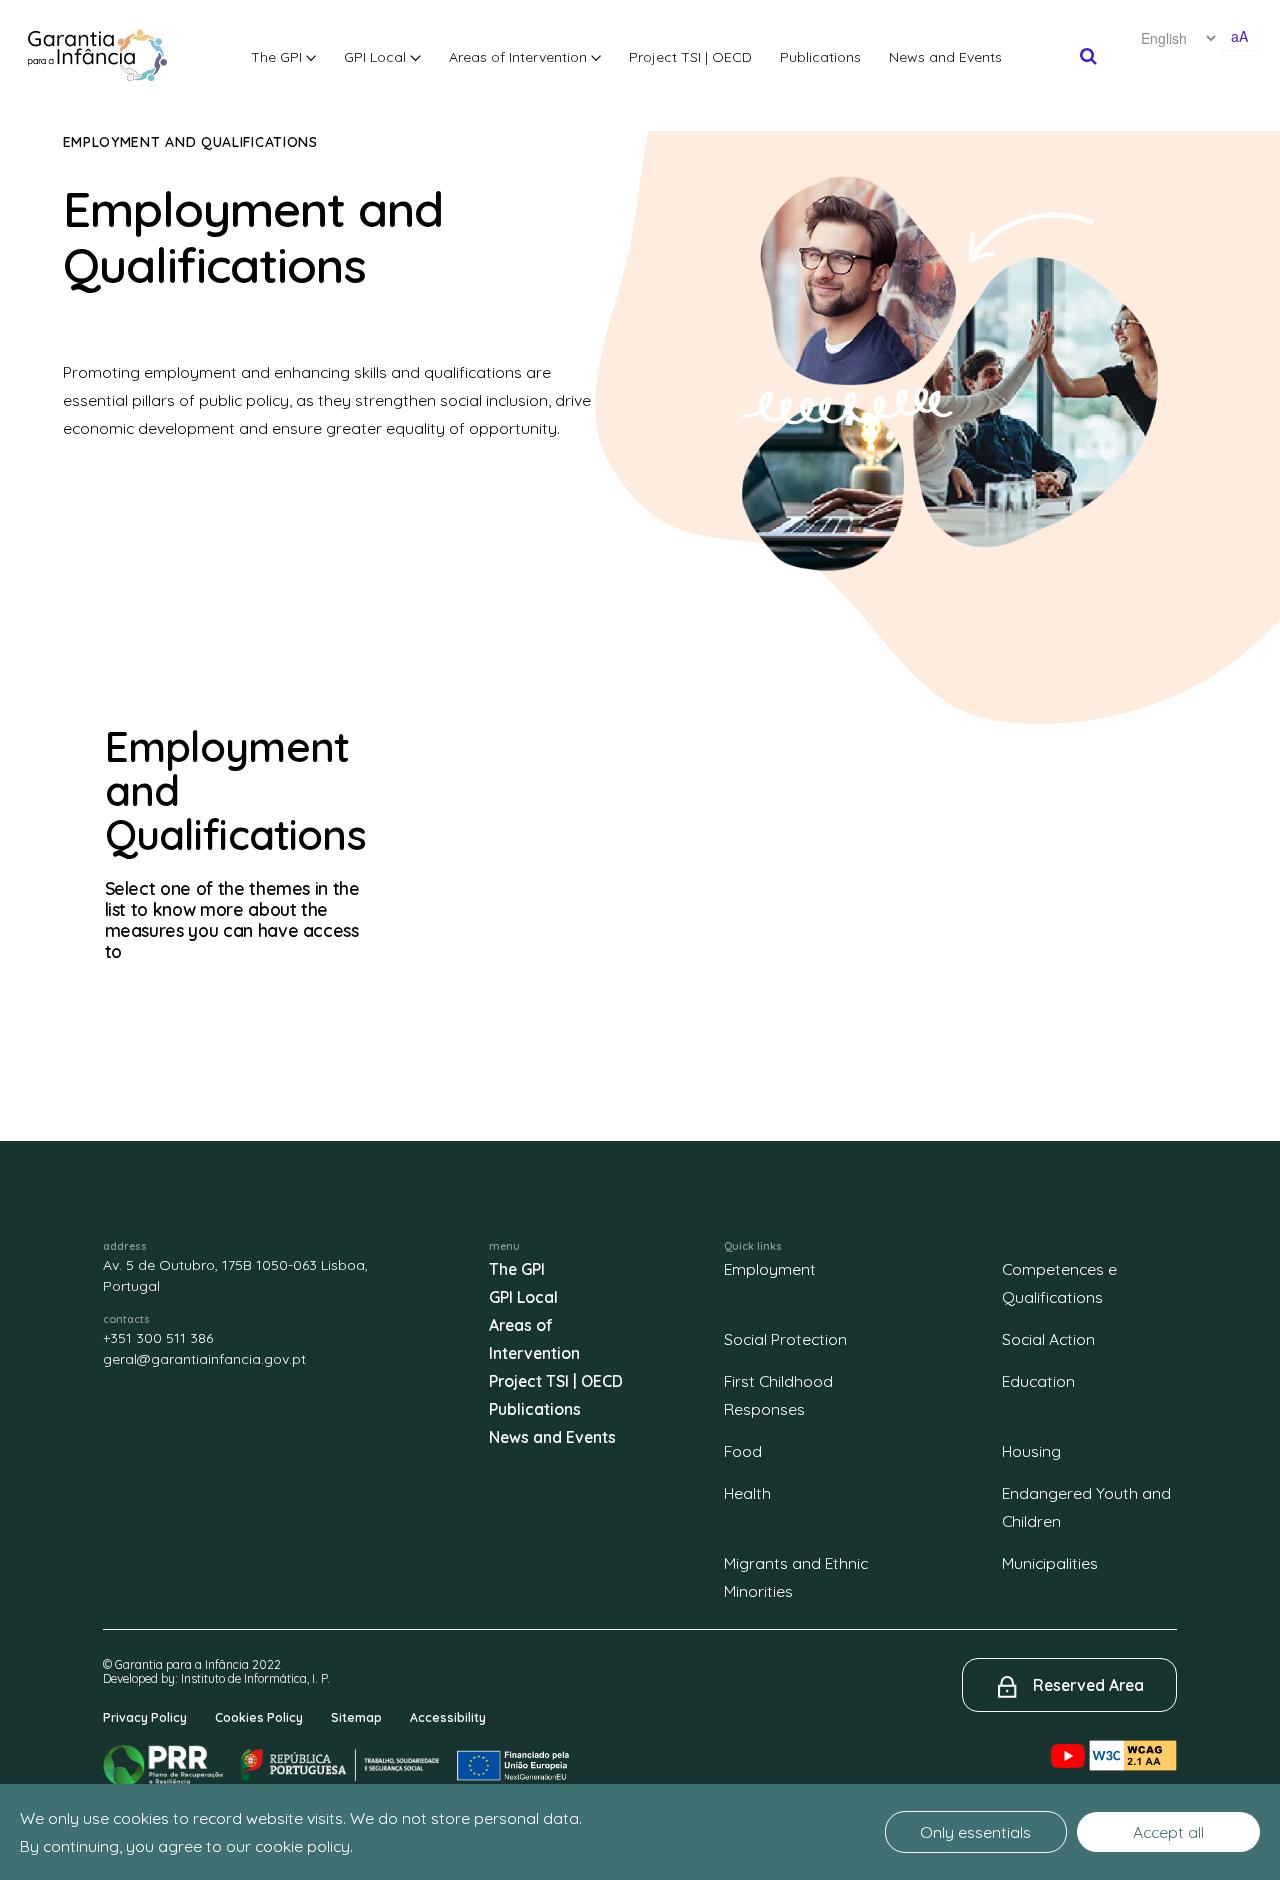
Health (747, 1493)
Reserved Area (1088, 1685)
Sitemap (356, 1717)
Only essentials (975, 1832)
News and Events (945, 57)
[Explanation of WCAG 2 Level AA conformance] (1133, 1739)
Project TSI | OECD (690, 57)
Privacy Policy (145, 1717)
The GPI (278, 57)
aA (1239, 36)
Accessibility (448, 1717)
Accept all (1168, 1832)
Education (1038, 1381)
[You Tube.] (1070, 1739)
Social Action (1048, 1339)
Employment (770, 1269)
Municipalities (1050, 1563)
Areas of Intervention (520, 57)
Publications (820, 57)
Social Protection (785, 1339)
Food (743, 1451)
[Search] (1088, 56)
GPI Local (377, 57)
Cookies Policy (259, 1717)
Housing (1031, 1451)
